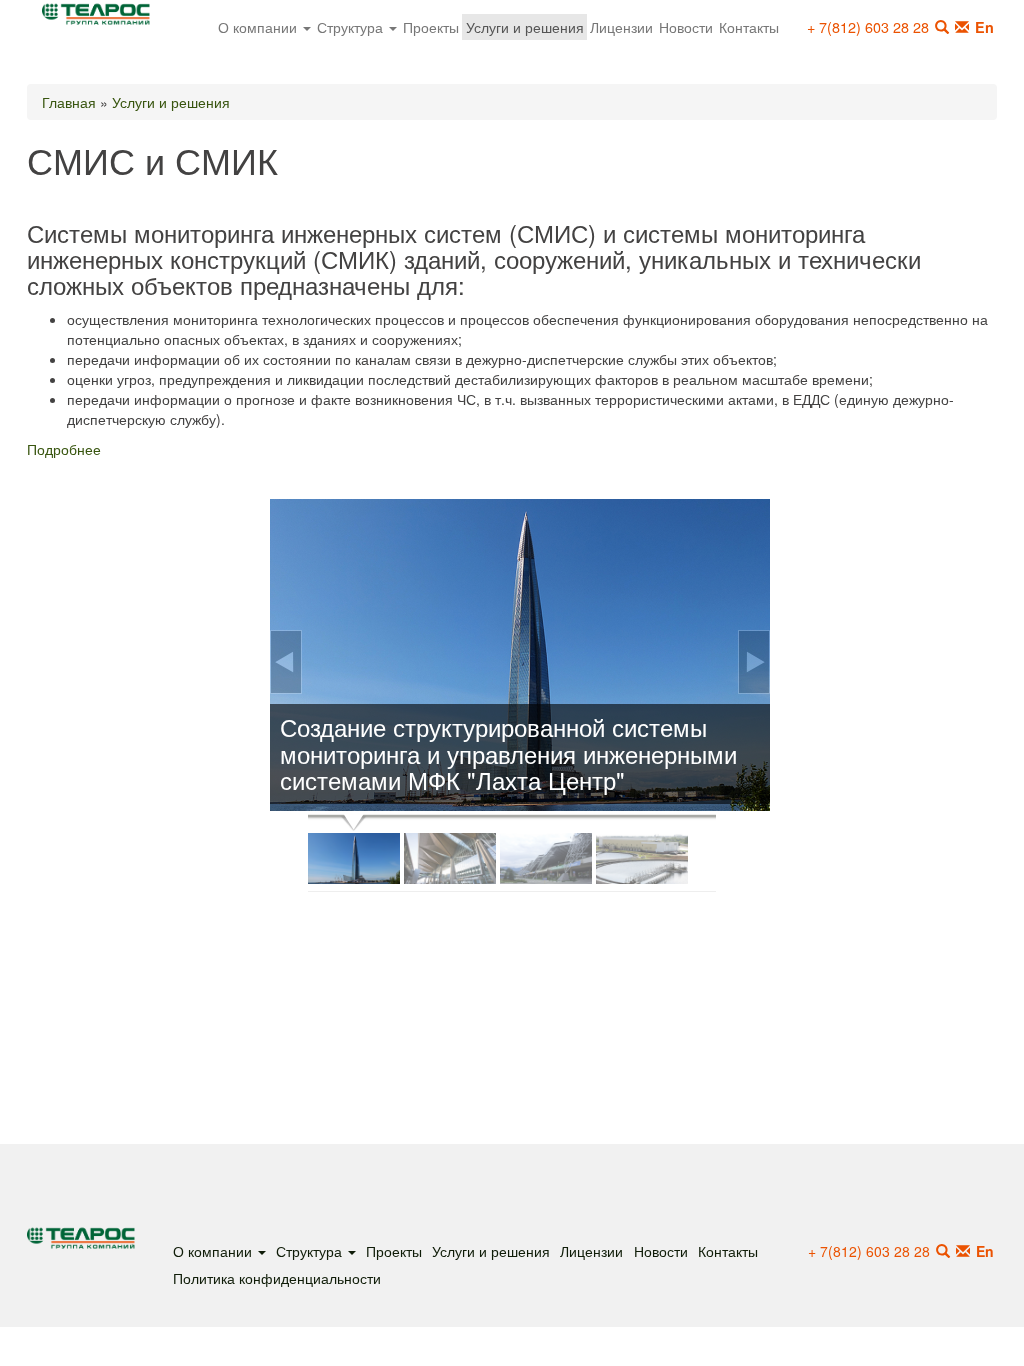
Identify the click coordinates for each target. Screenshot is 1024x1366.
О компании (259, 26)
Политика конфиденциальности (277, 1277)
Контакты (749, 26)
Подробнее (64, 449)
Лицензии (621, 26)
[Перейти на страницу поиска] (943, 1251)
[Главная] (103, 19)
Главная (69, 102)
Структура (352, 26)
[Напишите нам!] (962, 27)
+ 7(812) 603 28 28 (868, 26)
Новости (686, 26)
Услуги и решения (525, 26)
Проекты (431, 26)
